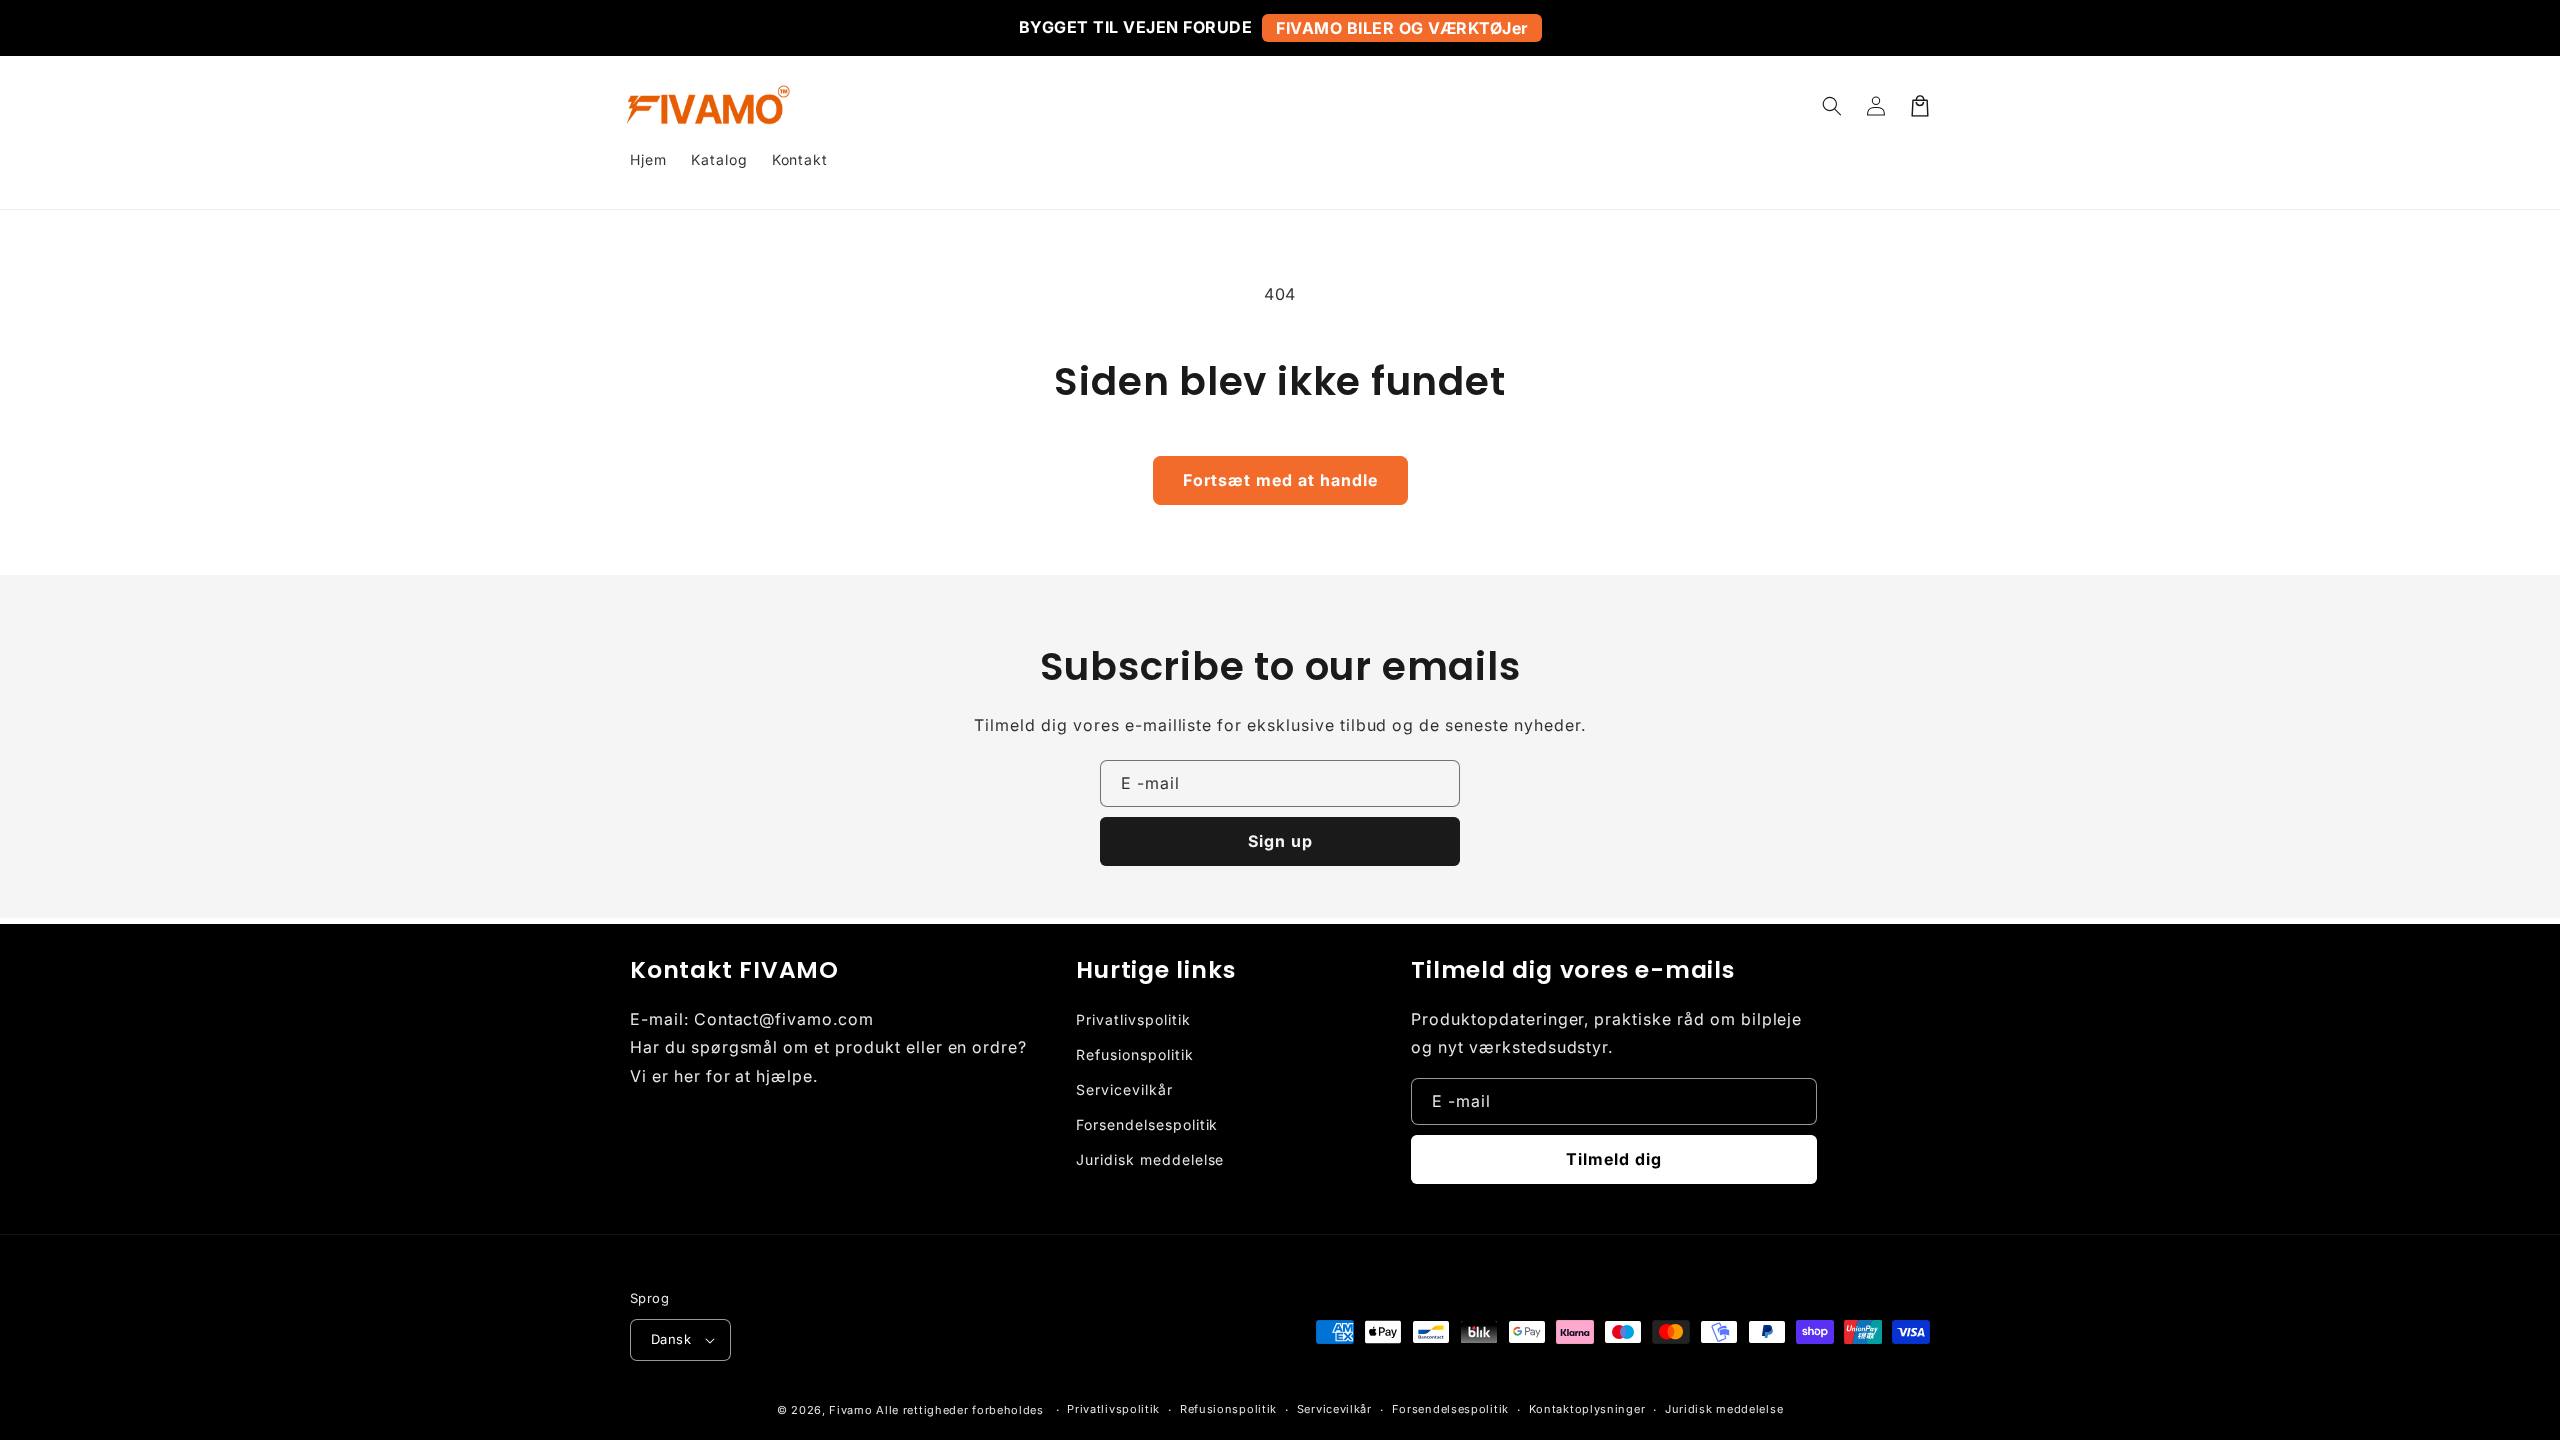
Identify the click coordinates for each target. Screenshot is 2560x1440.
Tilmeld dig (1614, 1159)
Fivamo (850, 1410)
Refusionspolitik (1134, 1054)
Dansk (671, 1339)
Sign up (1280, 841)
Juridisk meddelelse (1150, 1159)
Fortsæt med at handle (1280, 480)
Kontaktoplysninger (1587, 1409)
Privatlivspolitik (1133, 1019)
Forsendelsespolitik (1147, 1124)
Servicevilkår (1124, 1089)
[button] (1832, 106)
